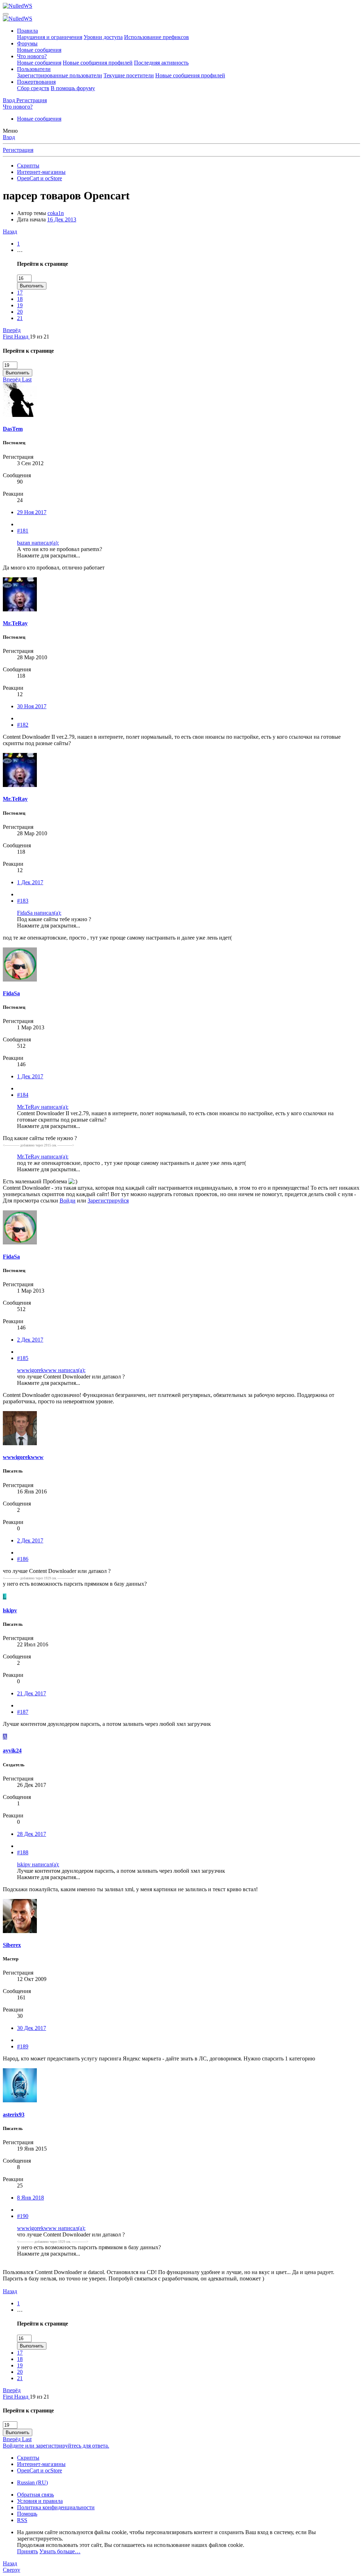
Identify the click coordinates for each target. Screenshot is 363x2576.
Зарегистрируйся (108, 1201)
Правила (27, 31)
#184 (23, 1095)
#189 (23, 2046)
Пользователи (34, 69)
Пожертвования (36, 82)
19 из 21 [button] (40, 337)
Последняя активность (161, 63)
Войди (68, 1201)
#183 (23, 901)
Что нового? (32, 56)
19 (20, 305)
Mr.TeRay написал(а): (43, 1107)
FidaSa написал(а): (39, 913)
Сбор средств (33, 88)
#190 (23, 2216)
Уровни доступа (103, 37)
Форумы (27, 43)
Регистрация (18, 150)
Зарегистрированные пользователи (60, 75)
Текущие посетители (129, 75)
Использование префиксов (157, 37)
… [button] (20, 250)
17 (20, 293)
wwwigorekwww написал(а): (51, 1370)
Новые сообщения (39, 50)
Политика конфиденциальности (56, 2507)
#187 (23, 1712)
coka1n (56, 213)
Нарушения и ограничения (50, 37)
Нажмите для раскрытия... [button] (49, 555)
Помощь (27, 2514)
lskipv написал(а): (38, 1864)
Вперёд (12, 330)
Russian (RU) (32, 2483)
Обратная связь (35, 2495)
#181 (23, 531)
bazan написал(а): (38, 543)
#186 (23, 1559)
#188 (23, 1852)
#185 (23, 1358)
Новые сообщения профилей (98, 63)
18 (20, 299)
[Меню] (6, 14)
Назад (10, 232)
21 (20, 318)
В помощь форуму (73, 88)
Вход (9, 137)
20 (20, 312)
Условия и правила (40, 2501)
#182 (23, 725)
